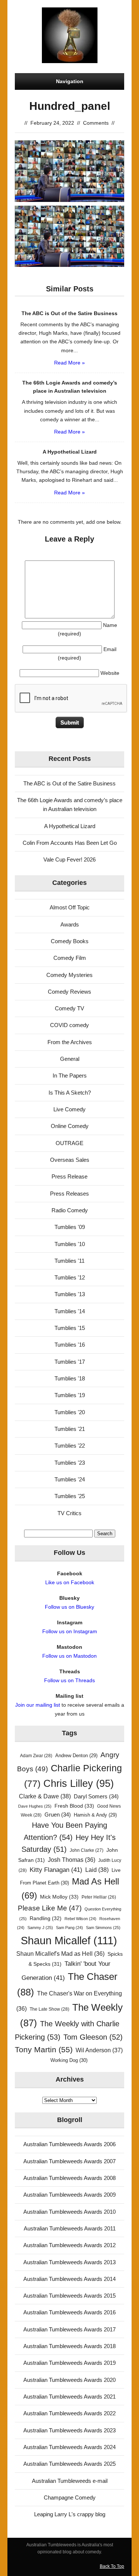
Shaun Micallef (69, 1940)
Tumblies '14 (70, 1311)
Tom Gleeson (93, 2037)
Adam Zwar (36, 1756)
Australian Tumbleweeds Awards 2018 (69, 2346)
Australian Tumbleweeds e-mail (70, 2481)
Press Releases (69, 1194)
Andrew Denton (76, 1756)
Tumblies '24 (70, 1479)
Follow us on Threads (69, 1680)
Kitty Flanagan (56, 1870)
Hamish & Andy (95, 1815)
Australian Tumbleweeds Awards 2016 (69, 2312)
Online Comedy (70, 1126)
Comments (96, 123)
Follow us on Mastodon (69, 1656)
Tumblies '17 (70, 1362)
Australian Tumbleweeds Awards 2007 (69, 2161)
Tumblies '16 (70, 1345)
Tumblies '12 (70, 1277)
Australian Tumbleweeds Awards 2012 (69, 2245)
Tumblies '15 (70, 1328)
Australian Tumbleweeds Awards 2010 (69, 2212)
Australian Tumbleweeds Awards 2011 (70, 2228)
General (70, 1059)
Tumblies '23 (70, 1463)
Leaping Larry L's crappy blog (70, 2514)
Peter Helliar (99, 1897)
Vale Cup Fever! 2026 (69, 859)
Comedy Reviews (69, 992)
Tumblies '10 (70, 1244)
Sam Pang (69, 1928)
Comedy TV (69, 1008)
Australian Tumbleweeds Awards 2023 (69, 2430)
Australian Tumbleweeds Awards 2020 (69, 2380)
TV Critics (69, 1513)
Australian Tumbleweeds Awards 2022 (69, 2413)
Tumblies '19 (70, 1395)
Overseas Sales (70, 1160)
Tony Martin (44, 2049)
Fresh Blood (74, 1806)
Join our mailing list (38, 1705)
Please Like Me (50, 1908)
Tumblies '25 (70, 1496)
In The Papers (70, 1075)
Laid (97, 1870)
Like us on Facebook (70, 1582)
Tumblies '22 (70, 1446)
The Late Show (49, 2009)
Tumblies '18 (70, 1378)
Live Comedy (69, 1109)
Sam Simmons (103, 1928)
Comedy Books (70, 941)
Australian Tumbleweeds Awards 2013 (69, 2262)
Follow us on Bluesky (69, 1607)
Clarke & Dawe (45, 1796)
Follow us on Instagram (70, 1631)
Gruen (58, 1815)
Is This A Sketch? (70, 1093)
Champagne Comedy (70, 2497)
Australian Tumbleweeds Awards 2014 (69, 2279)
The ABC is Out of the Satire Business (69, 783)
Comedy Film (70, 958)
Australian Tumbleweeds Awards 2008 (69, 2178)
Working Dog (69, 2060)
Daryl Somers (96, 1797)
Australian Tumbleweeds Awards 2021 (69, 2397)
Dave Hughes (35, 1806)
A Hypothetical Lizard (70, 826)
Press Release (69, 1176)
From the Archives (70, 1042)
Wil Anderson (99, 2050)
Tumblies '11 (69, 1261)
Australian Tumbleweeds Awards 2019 (69, 2363)
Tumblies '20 (70, 1412)
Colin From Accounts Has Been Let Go (70, 843)
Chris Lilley (79, 1783)
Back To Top (112, 2566)
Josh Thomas (72, 1860)
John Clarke (87, 1850)
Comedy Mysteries (69, 975)
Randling (46, 1918)
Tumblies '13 (70, 1294)
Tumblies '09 (70, 1227)
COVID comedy (69, 1025)
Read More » (69, 363)
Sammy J (40, 1928)
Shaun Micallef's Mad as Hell (60, 1954)
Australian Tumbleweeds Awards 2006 (69, 2144)
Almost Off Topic (70, 907)
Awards (70, 924)
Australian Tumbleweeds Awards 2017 (69, 2329)
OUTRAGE (69, 1143)
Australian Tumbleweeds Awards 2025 (69, 2464)
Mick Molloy (59, 1897)
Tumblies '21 (70, 1429)
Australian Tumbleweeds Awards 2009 (69, 2195)
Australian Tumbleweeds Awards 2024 (69, 2447)
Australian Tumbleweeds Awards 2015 (69, 2296)
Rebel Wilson (80, 1919)
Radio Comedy (70, 1210)
